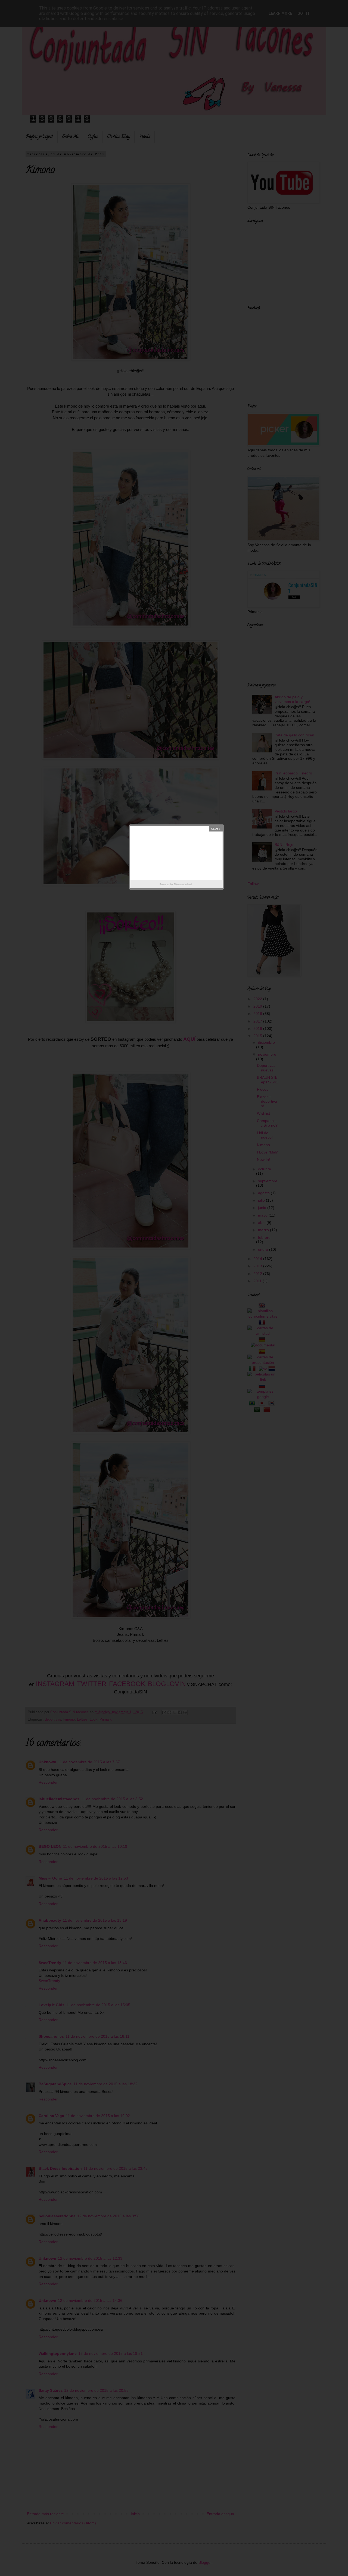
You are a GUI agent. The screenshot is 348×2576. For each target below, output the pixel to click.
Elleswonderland (183, 884)
